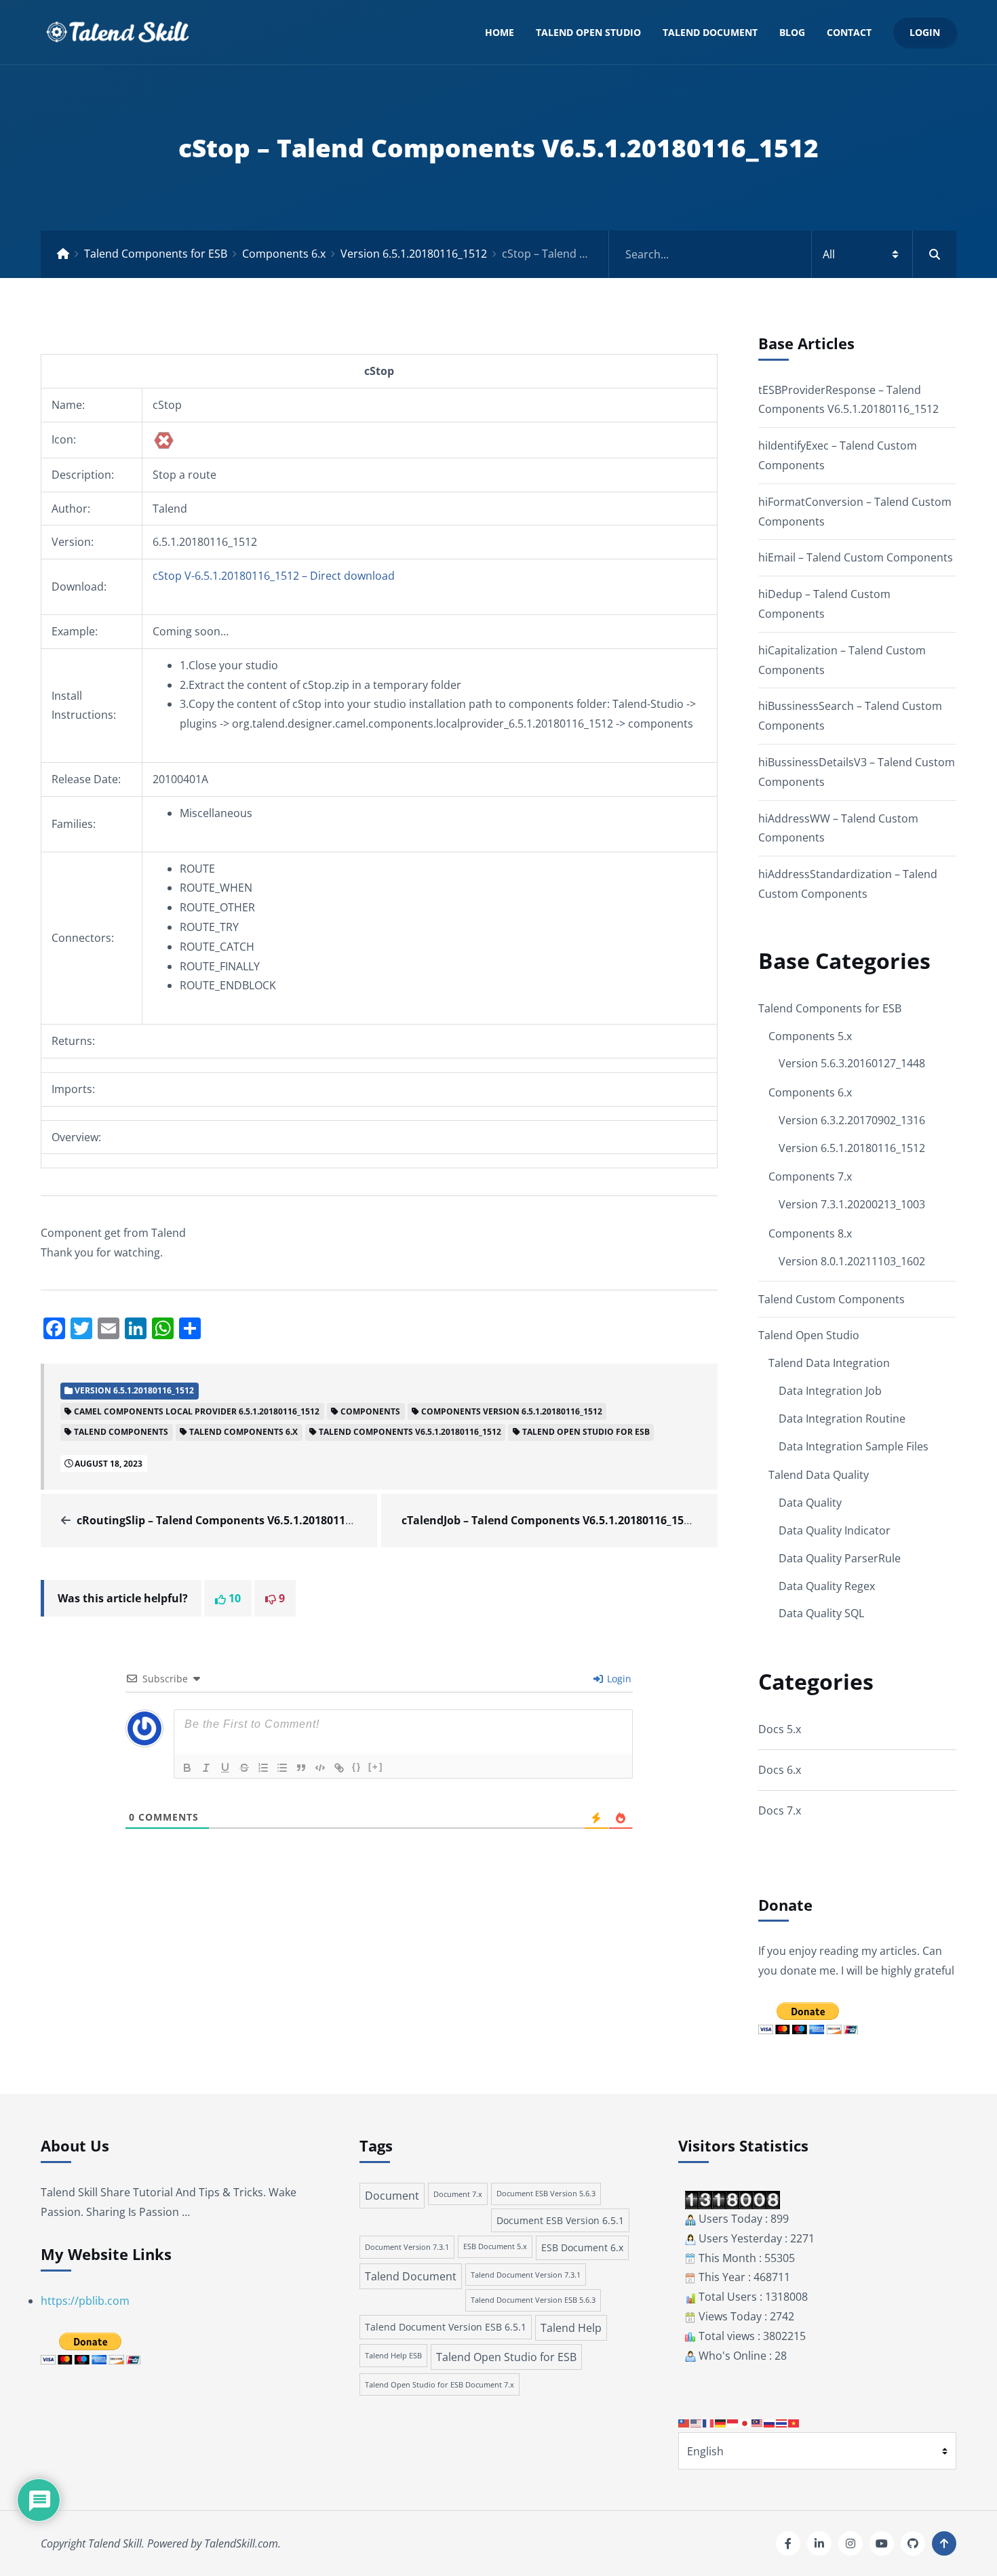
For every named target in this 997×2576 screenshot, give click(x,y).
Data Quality (810, 1503)
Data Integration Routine (842, 1419)
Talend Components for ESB (156, 254)
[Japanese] (745, 2422)
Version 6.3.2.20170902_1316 (852, 1120)
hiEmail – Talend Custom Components (856, 557)
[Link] (339, 1768)
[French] (709, 2422)
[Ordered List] (263, 1768)
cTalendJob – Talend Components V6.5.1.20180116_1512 (549, 1520)
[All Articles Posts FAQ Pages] (783, 254)
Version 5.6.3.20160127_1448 (852, 1063)
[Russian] (770, 2422)
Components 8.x (810, 1233)
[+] (376, 1767)
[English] (697, 2422)
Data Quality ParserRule (840, 1558)
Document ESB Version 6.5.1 (560, 2220)
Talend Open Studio (588, 32)
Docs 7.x (780, 1810)
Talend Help (571, 2328)
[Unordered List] (282, 1768)
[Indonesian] (733, 2422)
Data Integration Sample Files (854, 1446)
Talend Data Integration (829, 1363)
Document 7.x (458, 2194)
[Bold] (187, 1768)
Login (925, 32)
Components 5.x (810, 1036)
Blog (792, 32)
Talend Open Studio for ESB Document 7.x (439, 2384)
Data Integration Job (830, 1391)
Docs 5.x (780, 1729)
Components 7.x (810, 1176)
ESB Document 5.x (495, 2246)
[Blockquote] (301, 1768)
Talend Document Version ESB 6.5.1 (446, 2327)
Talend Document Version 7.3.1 (526, 2275)
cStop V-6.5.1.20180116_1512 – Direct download (274, 576)
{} (357, 1767)
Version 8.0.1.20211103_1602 (852, 1261)
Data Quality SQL (821, 1613)
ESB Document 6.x (582, 2247)
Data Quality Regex (827, 1586)
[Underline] (225, 1768)
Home (500, 32)
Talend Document (710, 32)
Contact (849, 32)
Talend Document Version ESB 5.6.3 (533, 2300)
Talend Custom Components (832, 1299)
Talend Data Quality (819, 1475)
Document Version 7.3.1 (407, 2247)
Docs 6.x (780, 1770)
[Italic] (206, 1768)
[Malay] (758, 2422)
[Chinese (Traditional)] (684, 2422)
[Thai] (782, 2422)
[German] (721, 2422)
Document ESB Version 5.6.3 (546, 2194)
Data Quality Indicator (835, 1530)
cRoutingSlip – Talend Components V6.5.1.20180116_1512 (229, 1520)
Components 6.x (284, 254)
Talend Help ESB (393, 2355)
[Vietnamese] (794, 2422)
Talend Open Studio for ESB (506, 2357)
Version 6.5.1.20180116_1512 (414, 254)
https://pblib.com (85, 2301)
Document (392, 2196)
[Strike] (244, 1768)
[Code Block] (320, 1768)
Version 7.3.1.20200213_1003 (852, 1204)
